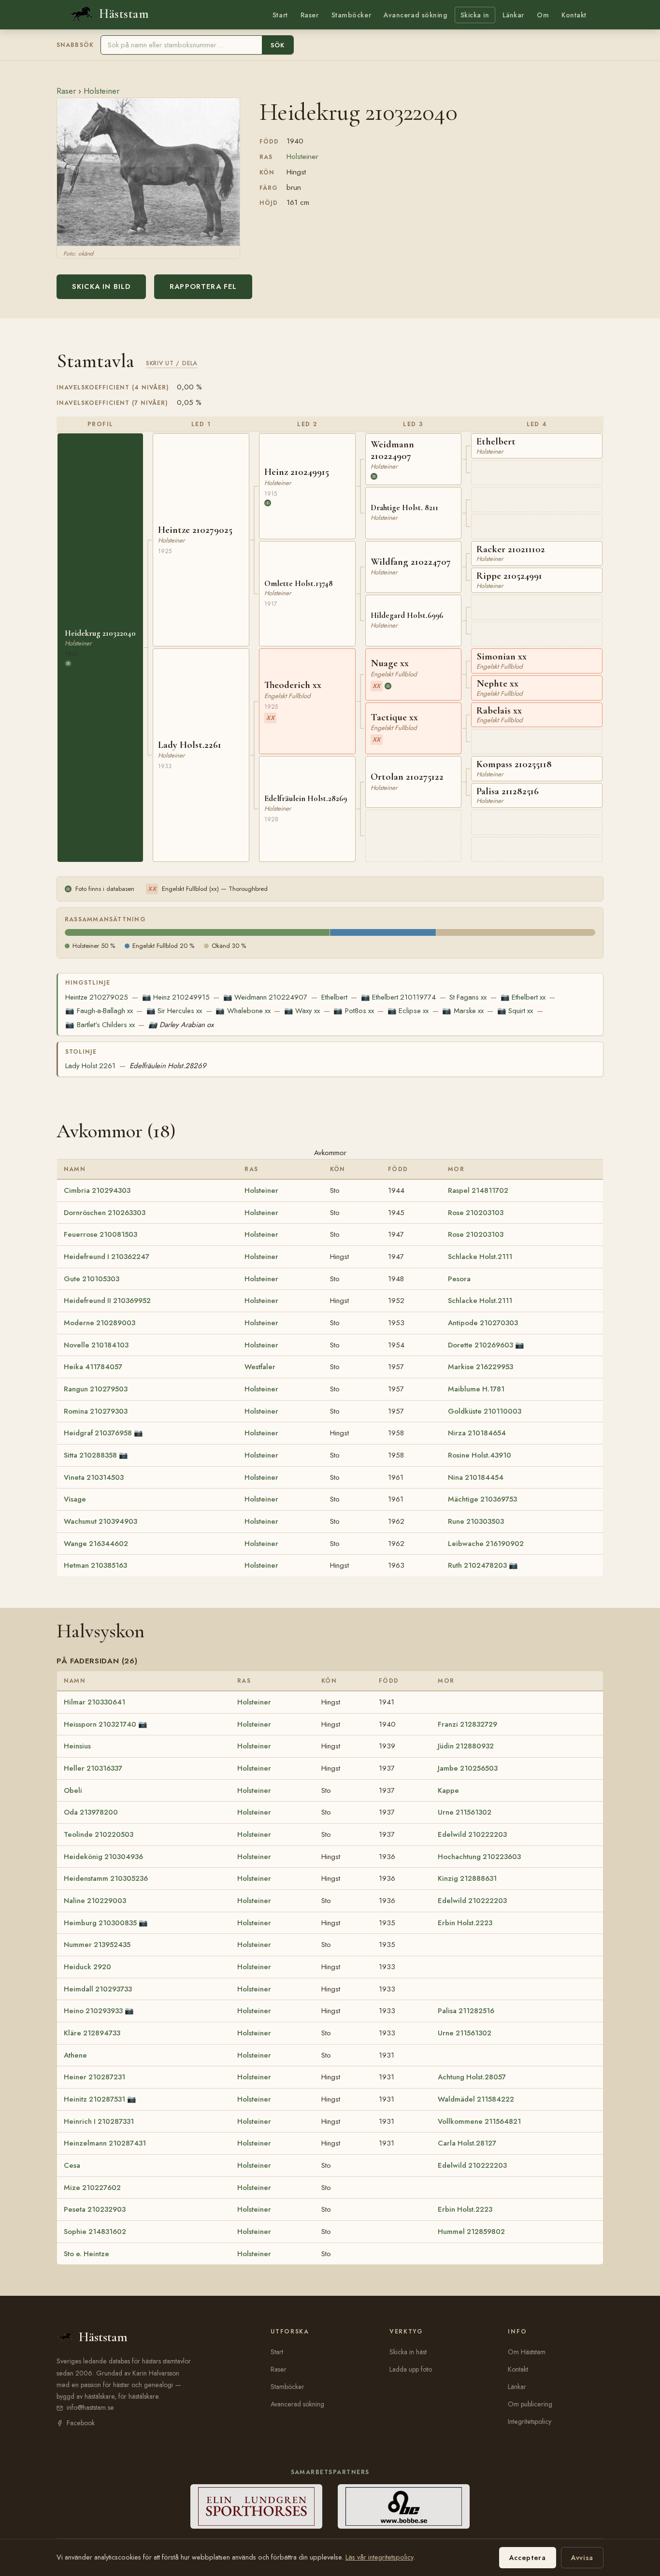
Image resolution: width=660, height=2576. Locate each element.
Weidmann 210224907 (265, 997)
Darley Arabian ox (181, 1025)
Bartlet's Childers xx (100, 1025)
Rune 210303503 (476, 1521)
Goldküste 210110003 (485, 1411)
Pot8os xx (353, 1011)
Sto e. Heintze (86, 2254)
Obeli (73, 1790)
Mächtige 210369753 (482, 1499)
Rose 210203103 (476, 1213)
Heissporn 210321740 (100, 1724)
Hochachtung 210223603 (479, 1857)
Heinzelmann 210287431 (105, 2143)
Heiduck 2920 (87, 1967)
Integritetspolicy (530, 2421)
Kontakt (574, 15)
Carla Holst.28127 (467, 2143)
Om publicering (530, 2404)
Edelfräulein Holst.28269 (168, 1066)
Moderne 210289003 (100, 1323)
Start (280, 15)
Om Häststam (527, 2352)
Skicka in (475, 15)
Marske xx (463, 1011)
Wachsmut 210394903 (100, 1521)
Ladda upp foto (411, 2369)
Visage (75, 1499)
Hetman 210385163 (95, 1565)
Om (543, 15)
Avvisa (582, 2558)
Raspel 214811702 (478, 1190)
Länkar (513, 15)
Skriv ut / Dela (172, 363)
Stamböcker (352, 15)
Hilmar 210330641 (94, 1702)
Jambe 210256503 (468, 1768)
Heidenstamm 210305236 (106, 1878)
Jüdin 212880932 (466, 1746)
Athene (75, 2055)
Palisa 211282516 (466, 2011)
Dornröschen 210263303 (105, 1213)
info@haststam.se (90, 2407)
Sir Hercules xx (174, 1011)
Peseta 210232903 (95, 2209)
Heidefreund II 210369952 (107, 1301)
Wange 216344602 (96, 1544)
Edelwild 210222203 (472, 1834)
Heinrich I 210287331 (99, 2121)
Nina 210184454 (476, 1477)
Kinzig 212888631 (467, 1878)
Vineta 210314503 (94, 1477)
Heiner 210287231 (94, 2077)
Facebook (81, 2423)
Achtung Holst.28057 (472, 2077)
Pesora (459, 1279)
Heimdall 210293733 (98, 1989)
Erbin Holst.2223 (465, 1923)
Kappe (448, 1790)
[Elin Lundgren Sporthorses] (256, 2506)
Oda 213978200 (91, 1812)
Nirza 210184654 (477, 1433)
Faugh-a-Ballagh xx (99, 1011)
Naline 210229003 (95, 1901)
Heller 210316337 (93, 1768)
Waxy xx (302, 1011)
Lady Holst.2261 (90, 1066)
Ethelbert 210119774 (398, 997)
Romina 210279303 (96, 1411)
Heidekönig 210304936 (103, 1857)
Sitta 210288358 (90, 1455)
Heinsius (77, 1746)
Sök (278, 45)
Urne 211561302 (465, 1812)
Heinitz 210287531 (94, 2099)
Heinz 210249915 (176, 997)
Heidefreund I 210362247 (107, 1257)
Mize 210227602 (92, 2188)
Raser (310, 15)
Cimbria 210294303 (97, 1190)
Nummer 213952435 (97, 1945)
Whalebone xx (243, 1011)
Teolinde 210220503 (99, 1834)
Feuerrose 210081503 (100, 1234)
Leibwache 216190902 (486, 1544)
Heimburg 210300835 (100, 1923)
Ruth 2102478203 (477, 1565)
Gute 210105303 (92, 1279)
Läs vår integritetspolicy (379, 2557)
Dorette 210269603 (481, 1345)
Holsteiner (101, 91)
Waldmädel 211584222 (476, 2099)
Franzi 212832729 (467, 1724)
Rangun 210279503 (96, 1389)
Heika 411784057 (93, 1367)
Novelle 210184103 (96, 1345)
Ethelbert (334, 997)
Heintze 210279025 (97, 997)
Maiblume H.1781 (476, 1389)
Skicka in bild (101, 286)
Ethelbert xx (523, 997)
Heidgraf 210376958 (98, 1433)
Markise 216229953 (481, 1367)
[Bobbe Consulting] (404, 2506)
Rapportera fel (203, 286)
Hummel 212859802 (471, 2232)
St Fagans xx (468, 997)
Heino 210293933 (93, 2011)
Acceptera (528, 2558)
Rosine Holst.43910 (480, 1455)
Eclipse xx (408, 1011)
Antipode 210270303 (483, 1323)
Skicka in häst (408, 2352)
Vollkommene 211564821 (479, 2121)
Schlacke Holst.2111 (480, 1257)
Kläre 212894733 (92, 2033)
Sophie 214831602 (95, 2232)
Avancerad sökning (415, 15)
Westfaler (260, 1367)
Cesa (72, 2165)
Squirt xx (515, 1011)
